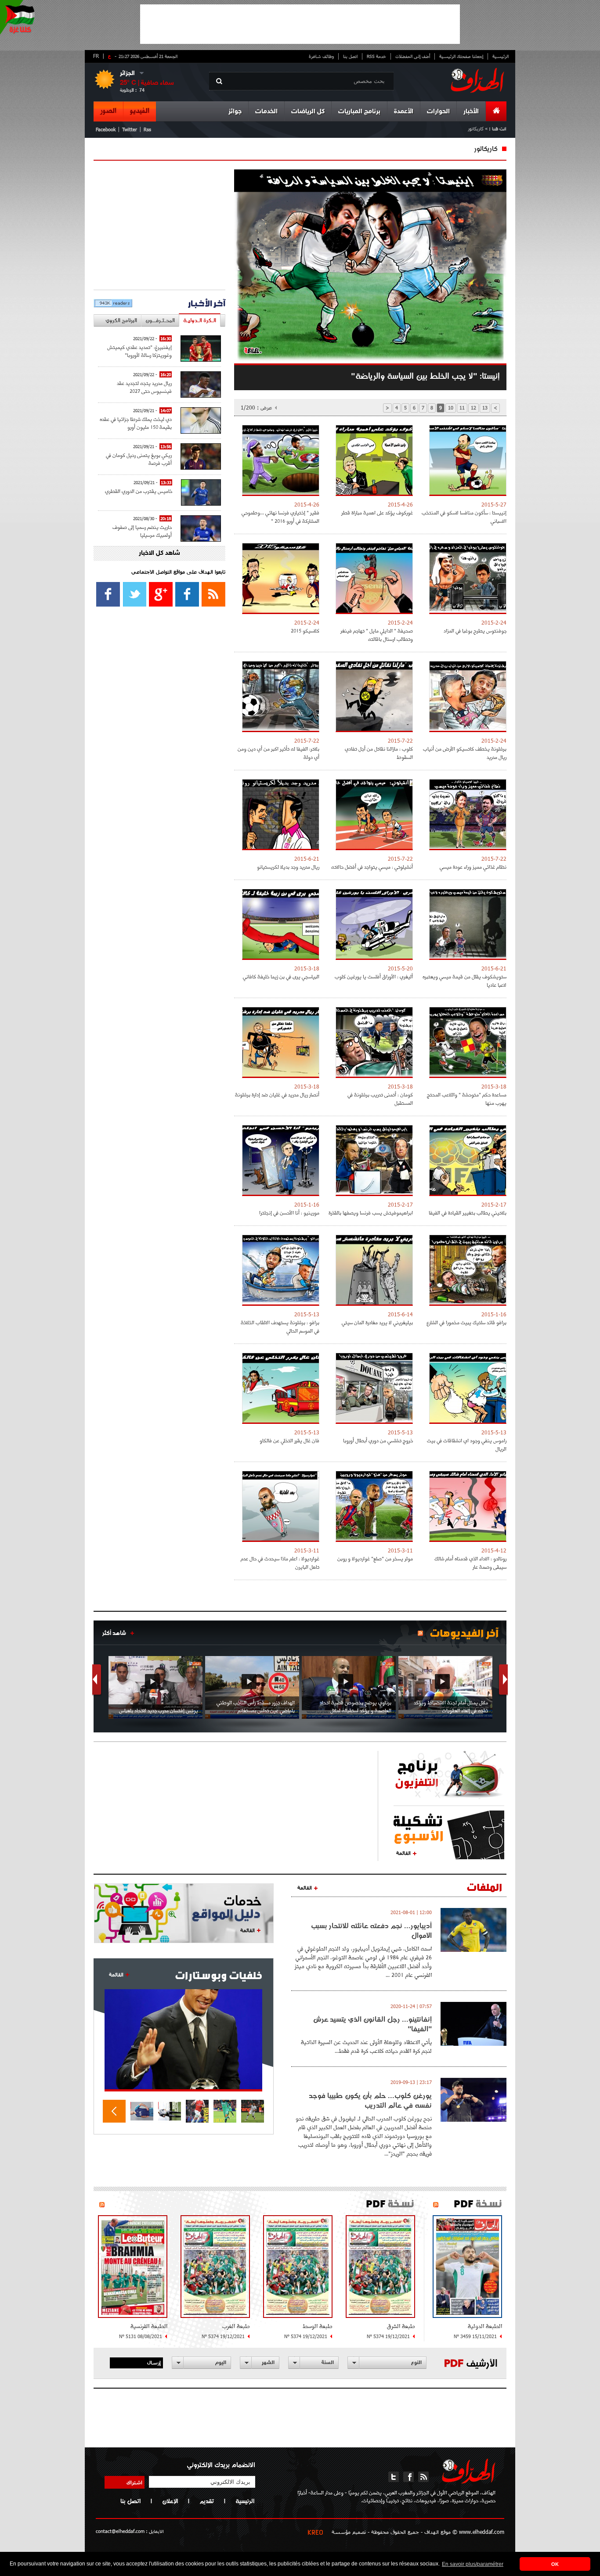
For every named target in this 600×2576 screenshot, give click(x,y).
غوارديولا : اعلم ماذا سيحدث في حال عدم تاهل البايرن (280, 1563)
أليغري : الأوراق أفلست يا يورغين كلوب (374, 976)
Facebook (106, 129)
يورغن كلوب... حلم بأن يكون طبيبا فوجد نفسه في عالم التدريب (370, 2100)
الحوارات (438, 112)
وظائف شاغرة (321, 56)
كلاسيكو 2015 (305, 631)
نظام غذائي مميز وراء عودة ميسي (473, 867)
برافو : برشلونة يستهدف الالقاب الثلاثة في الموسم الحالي (280, 1326)
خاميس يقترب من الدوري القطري (139, 491)
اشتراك (134, 2482)
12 (473, 408)
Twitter (130, 129)
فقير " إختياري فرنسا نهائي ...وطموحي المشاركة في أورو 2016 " (280, 517)
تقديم (207, 2501)
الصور (108, 111)
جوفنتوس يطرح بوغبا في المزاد (475, 631)
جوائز (235, 112)
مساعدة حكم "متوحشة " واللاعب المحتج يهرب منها (467, 1099)
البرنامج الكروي (121, 320)
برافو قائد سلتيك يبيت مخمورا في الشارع (466, 1322)
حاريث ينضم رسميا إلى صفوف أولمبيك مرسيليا (142, 531)
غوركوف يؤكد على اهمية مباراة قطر (377, 512)
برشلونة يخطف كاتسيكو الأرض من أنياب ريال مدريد (465, 753)
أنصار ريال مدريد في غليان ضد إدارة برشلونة (277, 1094)
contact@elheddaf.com (120, 2531)
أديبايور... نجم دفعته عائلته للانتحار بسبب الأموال (371, 1930)
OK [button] (555, 2564)
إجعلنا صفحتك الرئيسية (461, 56)
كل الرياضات (308, 112)
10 (451, 408)
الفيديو (140, 111)
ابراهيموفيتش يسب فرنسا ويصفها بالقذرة (371, 1213)
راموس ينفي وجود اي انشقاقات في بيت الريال (467, 1444)
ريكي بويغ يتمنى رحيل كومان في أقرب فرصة (139, 459)
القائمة (403, 1853)
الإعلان (170, 2501)
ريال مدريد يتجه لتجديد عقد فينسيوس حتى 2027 (144, 387)
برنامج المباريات (359, 112)
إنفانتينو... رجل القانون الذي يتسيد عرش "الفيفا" (372, 2024)
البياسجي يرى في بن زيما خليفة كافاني (281, 976)
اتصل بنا (350, 56)
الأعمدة (404, 112)
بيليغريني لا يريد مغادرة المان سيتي (377, 1322)
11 (462, 408)
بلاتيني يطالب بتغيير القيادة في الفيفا (468, 1213)
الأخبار (471, 112)
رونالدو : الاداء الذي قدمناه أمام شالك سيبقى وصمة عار (470, 1563)
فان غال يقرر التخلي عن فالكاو (289, 1440)
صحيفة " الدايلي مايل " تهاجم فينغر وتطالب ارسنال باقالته (377, 635)
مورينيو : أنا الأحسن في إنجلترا (289, 1213)
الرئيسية (501, 56)
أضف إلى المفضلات (413, 56)
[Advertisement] (300, 24)
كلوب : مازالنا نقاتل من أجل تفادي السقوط (379, 753)
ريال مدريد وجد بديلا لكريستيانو (288, 867)
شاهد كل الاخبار (159, 553)
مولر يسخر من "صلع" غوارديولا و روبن (375, 1558)
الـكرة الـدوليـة (200, 320)
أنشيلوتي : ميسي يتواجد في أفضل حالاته (372, 867)
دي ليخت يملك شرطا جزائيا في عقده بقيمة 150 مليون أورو (136, 423)
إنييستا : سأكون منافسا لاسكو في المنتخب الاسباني (464, 517)
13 (485, 408)
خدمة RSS (376, 56)
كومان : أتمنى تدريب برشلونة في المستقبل (380, 1099)
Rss (147, 129)
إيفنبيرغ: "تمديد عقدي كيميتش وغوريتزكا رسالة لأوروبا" (139, 351)
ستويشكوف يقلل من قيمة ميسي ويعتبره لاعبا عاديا (464, 981)
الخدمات (266, 112)
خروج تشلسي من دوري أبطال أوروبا (378, 1440)
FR (96, 56)
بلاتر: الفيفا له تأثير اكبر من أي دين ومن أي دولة (278, 753)
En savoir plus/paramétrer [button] (473, 2564)
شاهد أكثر (114, 1633)
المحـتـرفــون (160, 320)
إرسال (154, 2362)
